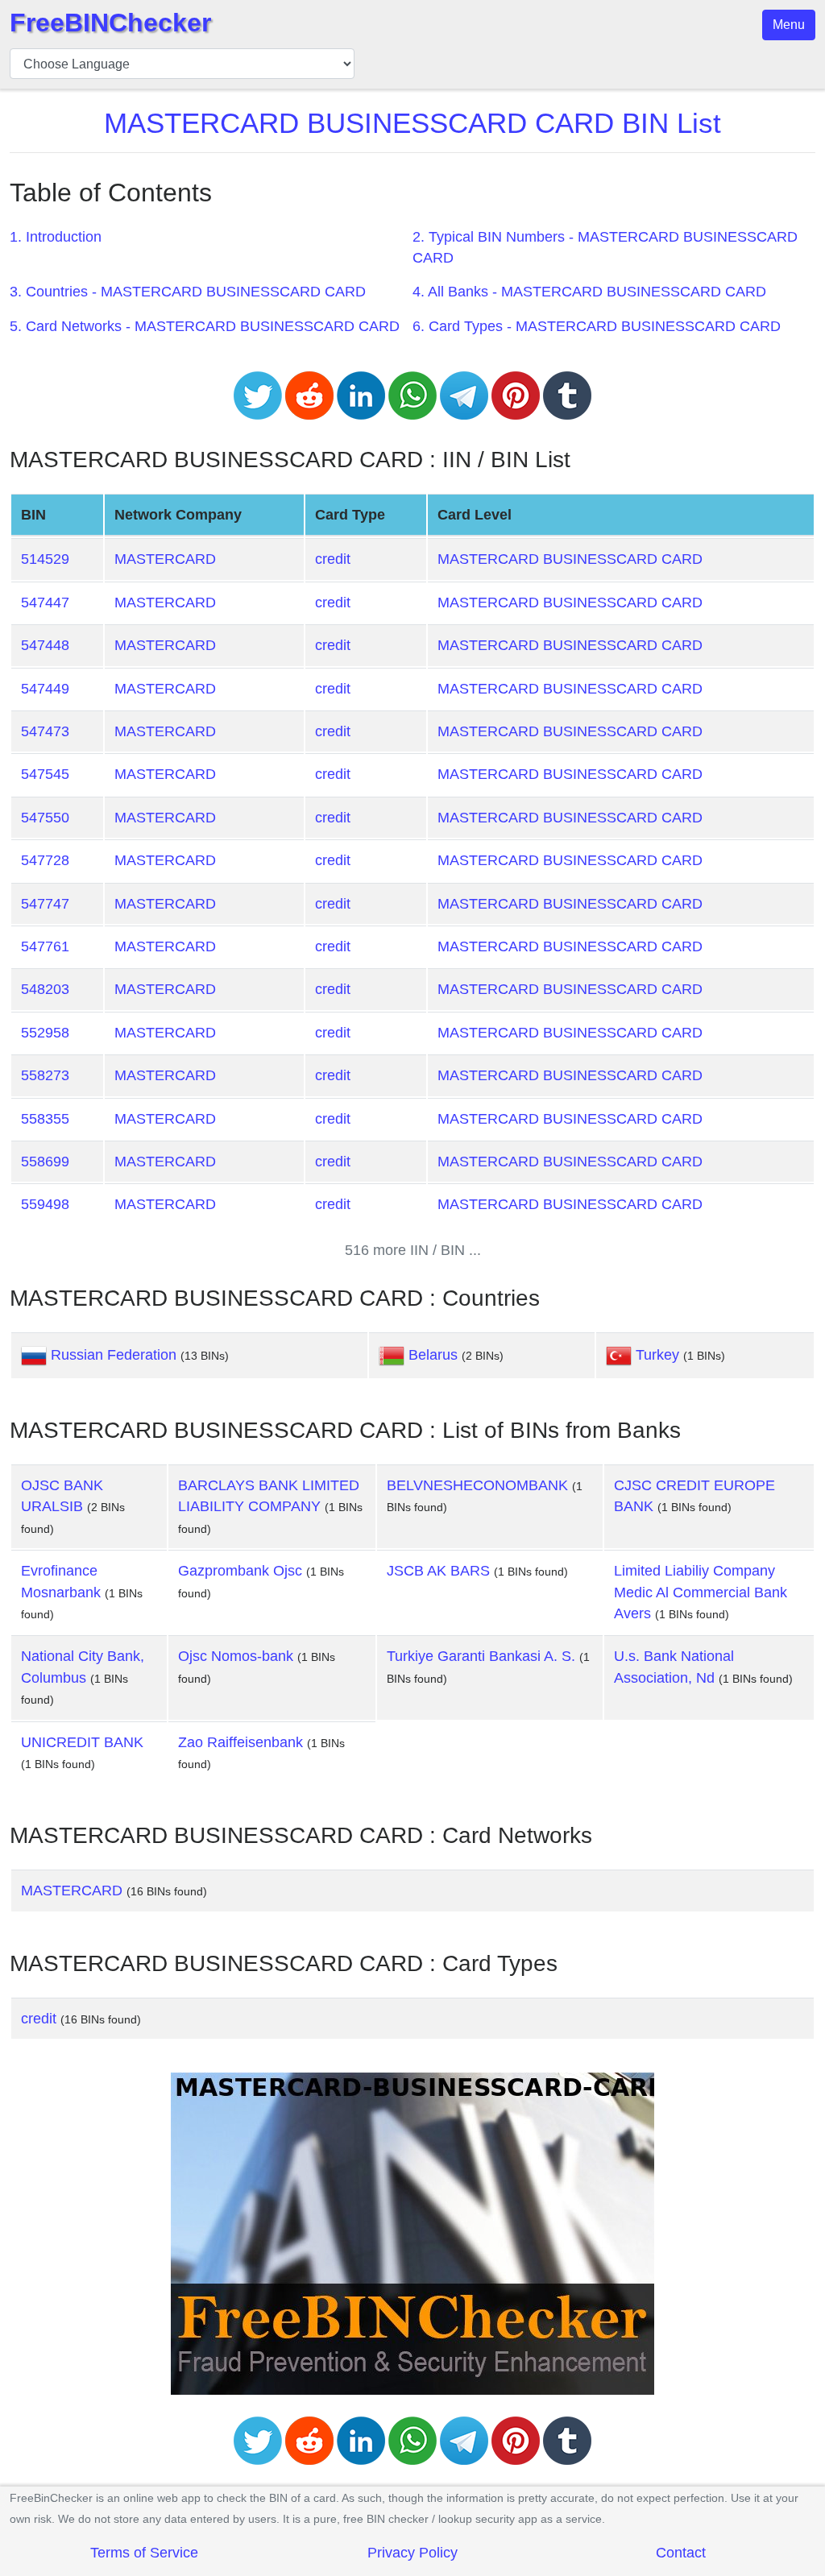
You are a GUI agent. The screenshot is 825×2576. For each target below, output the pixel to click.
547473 (45, 731)
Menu (789, 25)
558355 (45, 1119)
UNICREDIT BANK (82, 1742)
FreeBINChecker (110, 23)
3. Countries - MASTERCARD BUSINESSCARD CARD (188, 292)
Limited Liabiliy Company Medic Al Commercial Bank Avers (701, 1592)
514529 (45, 559)
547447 (45, 603)
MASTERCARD (165, 559)
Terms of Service (144, 2553)
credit (333, 559)
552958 (45, 1033)
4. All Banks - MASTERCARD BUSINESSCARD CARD (589, 292)
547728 (45, 860)
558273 (45, 1075)
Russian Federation (114, 1355)
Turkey (657, 1355)
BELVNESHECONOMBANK (477, 1485)
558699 (45, 1162)
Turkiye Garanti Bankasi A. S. (481, 1656)
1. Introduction (56, 237)
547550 (45, 818)
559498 (45, 1204)
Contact (681, 2553)
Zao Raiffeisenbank (240, 1742)
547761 (45, 946)
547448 (45, 645)
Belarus (433, 1355)
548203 (45, 989)
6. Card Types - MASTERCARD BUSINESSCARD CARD (597, 326)
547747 (45, 904)
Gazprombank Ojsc (240, 1571)
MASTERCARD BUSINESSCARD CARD (570, 559)
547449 (45, 689)
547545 (45, 774)
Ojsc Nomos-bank (236, 1656)
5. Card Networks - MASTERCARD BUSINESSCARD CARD (205, 326)
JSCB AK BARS (438, 1571)
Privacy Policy (412, 2553)
